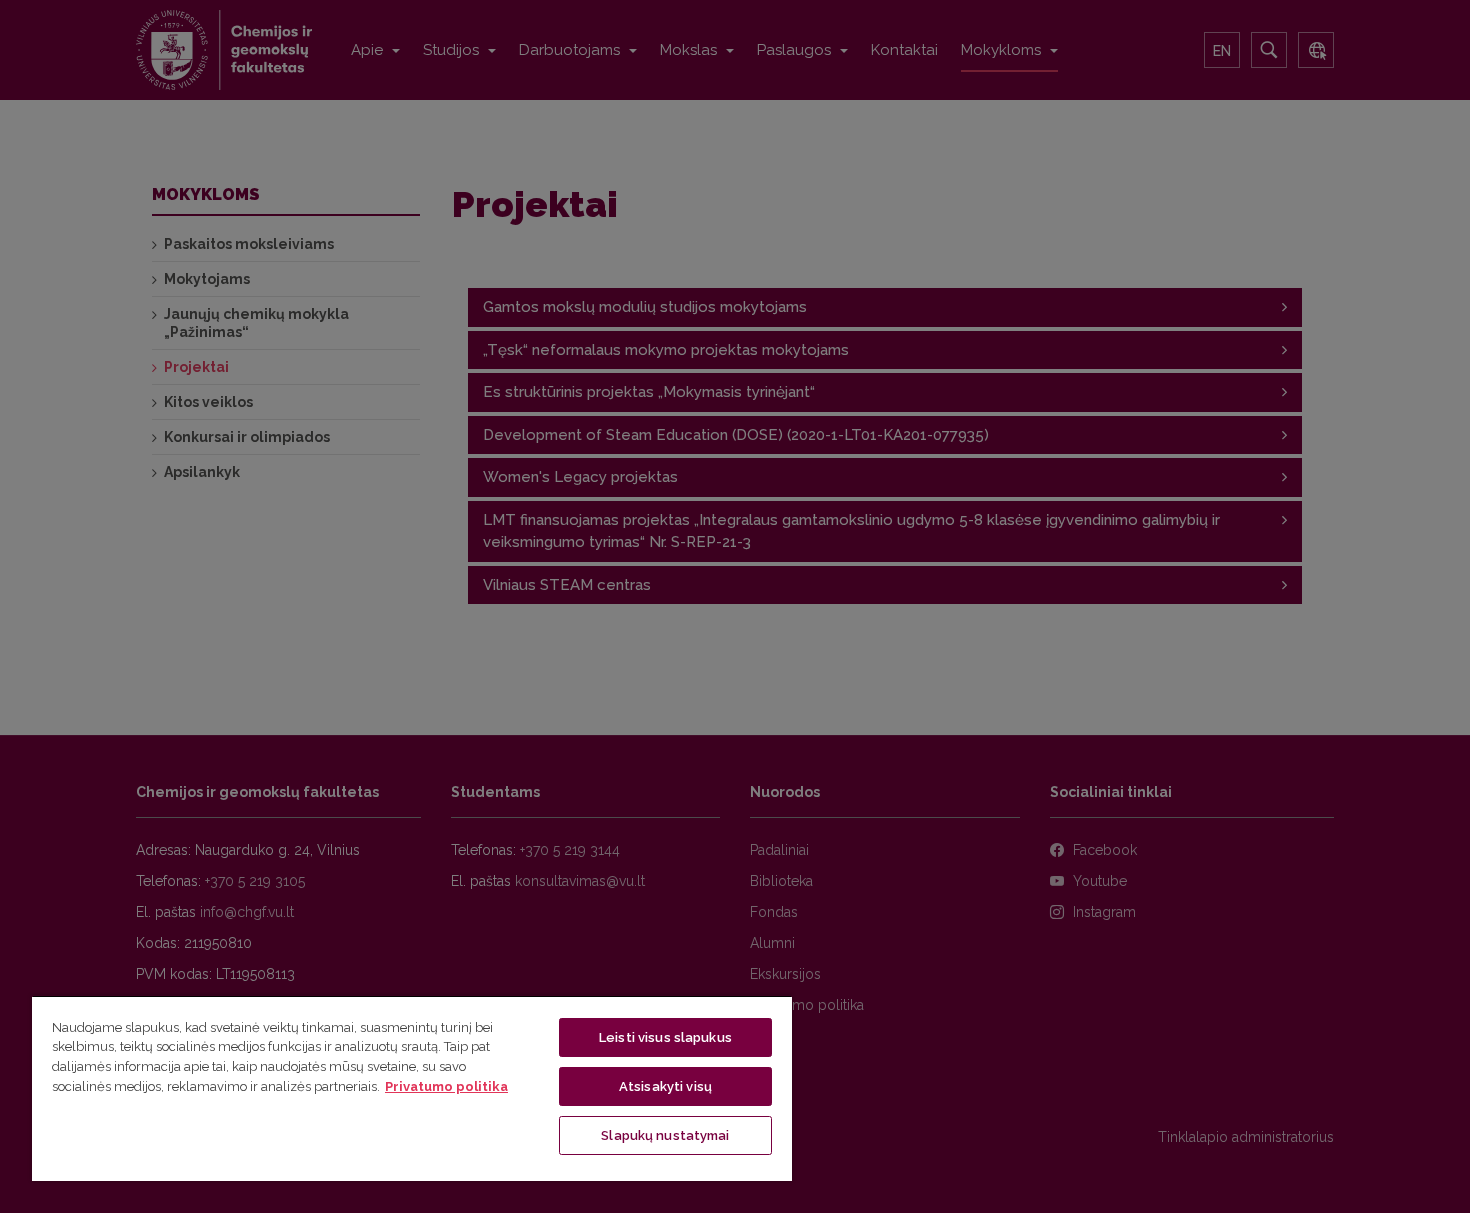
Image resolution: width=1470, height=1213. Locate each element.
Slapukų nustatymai (665, 1135)
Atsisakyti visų (665, 1086)
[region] (412, 1088)
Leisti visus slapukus (665, 1037)
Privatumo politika (446, 1086)
